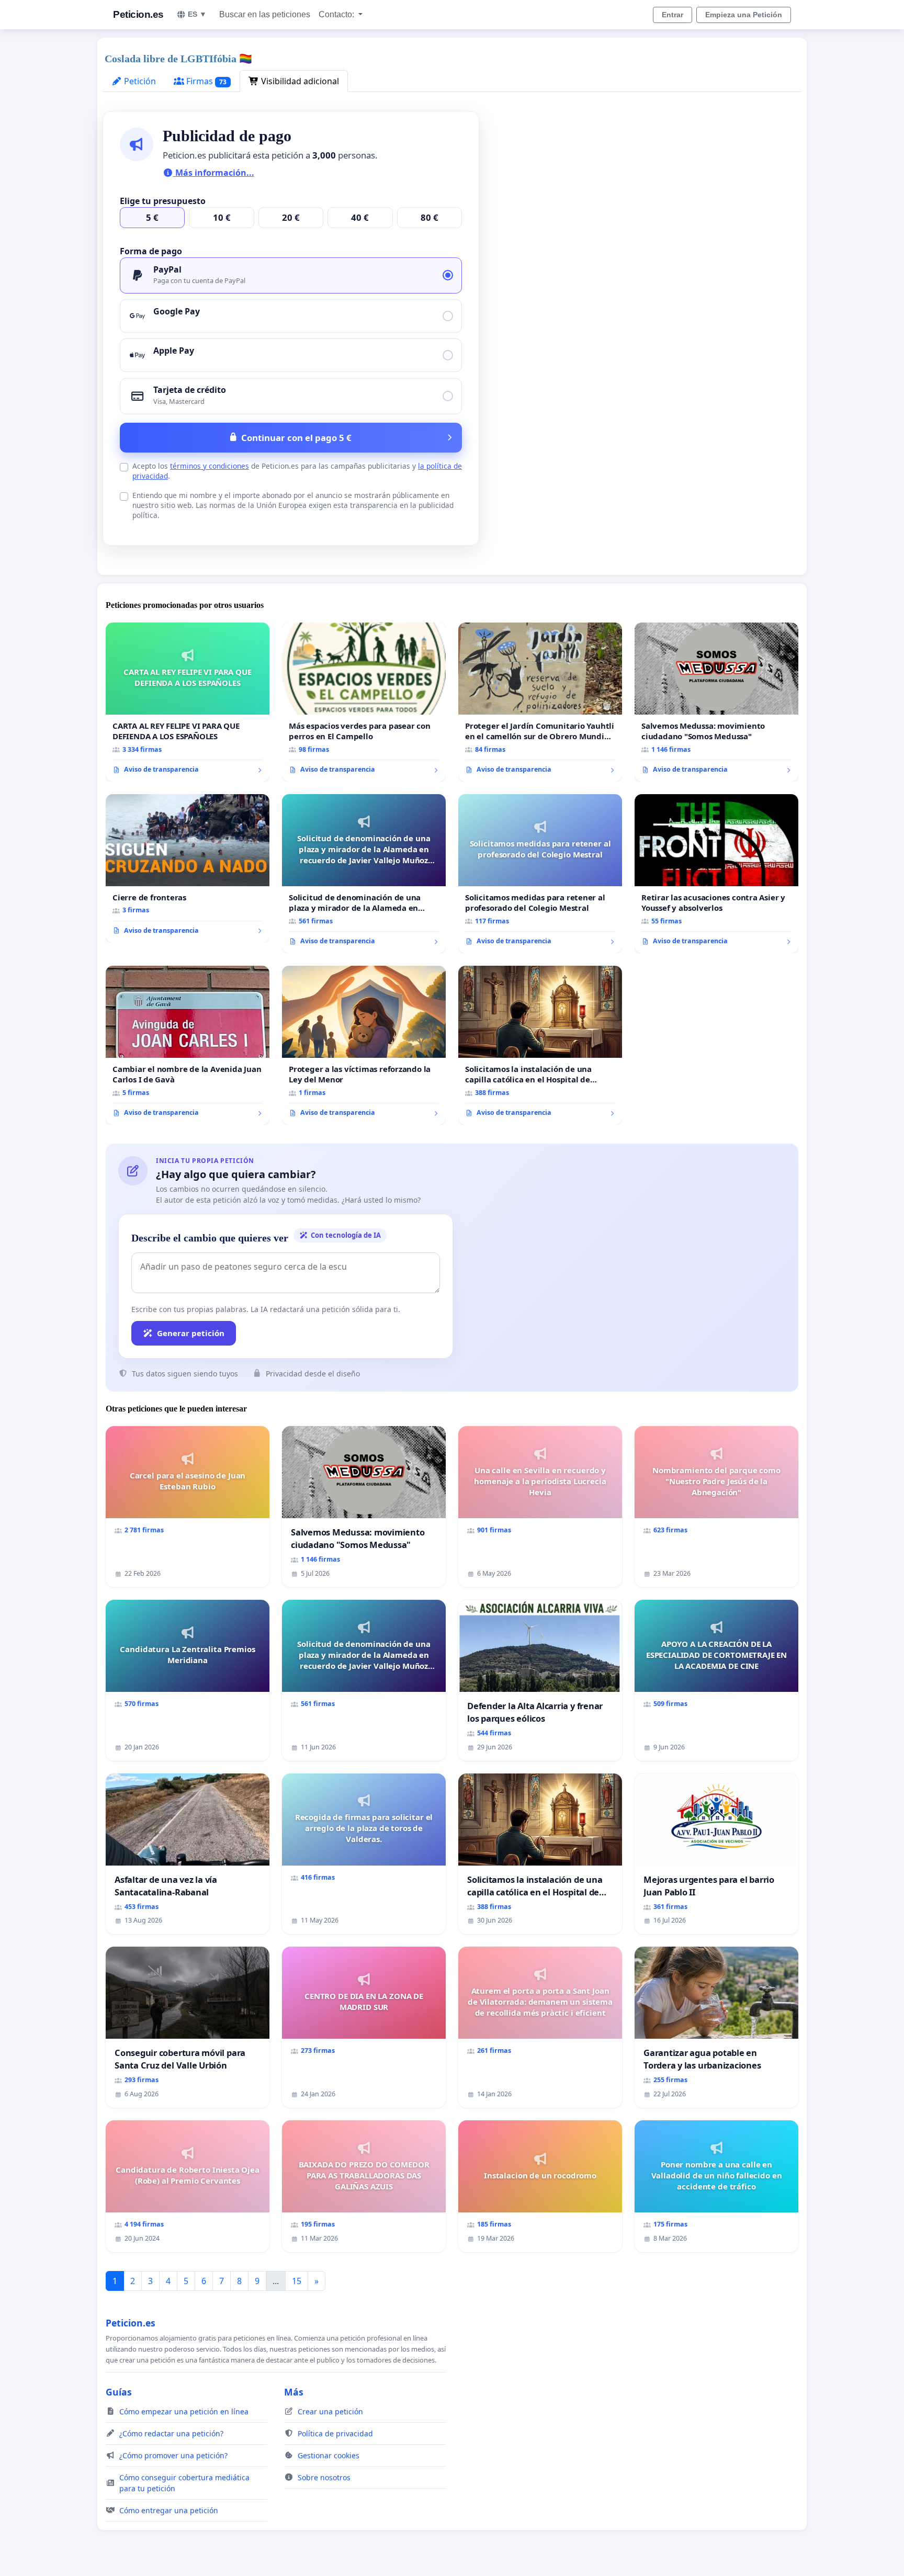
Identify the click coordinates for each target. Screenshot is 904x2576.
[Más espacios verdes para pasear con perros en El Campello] (364, 702)
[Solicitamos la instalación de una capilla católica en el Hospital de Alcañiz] (540, 1045)
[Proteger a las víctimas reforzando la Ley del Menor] (364, 1045)
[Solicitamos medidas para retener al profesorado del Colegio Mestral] (540, 874)
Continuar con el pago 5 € (296, 438)
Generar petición (191, 1333)
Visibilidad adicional (299, 81)
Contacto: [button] (337, 14)
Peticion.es (138, 14)
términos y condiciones (210, 466)
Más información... (214, 173)
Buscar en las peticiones (265, 14)
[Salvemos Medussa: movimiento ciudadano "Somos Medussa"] (716, 702)
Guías (119, 2392)
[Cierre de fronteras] (188, 868)
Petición (139, 81)
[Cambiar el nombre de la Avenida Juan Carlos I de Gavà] (188, 1045)
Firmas (205, 81)
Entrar (673, 15)
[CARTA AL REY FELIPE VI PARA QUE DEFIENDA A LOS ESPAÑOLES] (188, 702)
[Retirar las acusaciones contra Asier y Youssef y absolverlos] (716, 874)
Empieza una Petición (744, 15)
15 (297, 2281)
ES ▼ (197, 14)
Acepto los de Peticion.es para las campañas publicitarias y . (297, 471)
